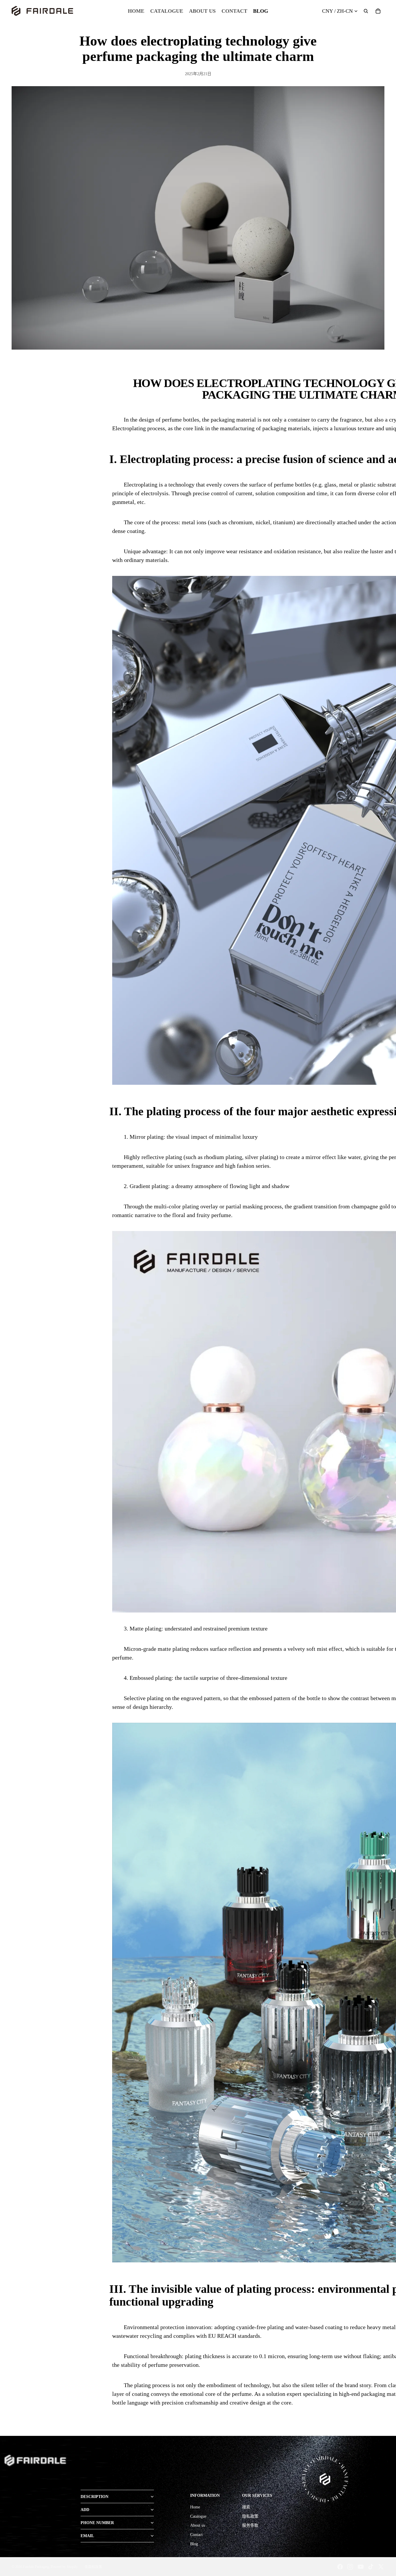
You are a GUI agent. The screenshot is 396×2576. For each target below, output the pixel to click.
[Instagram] (350, 2567)
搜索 (246, 2507)
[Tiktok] (371, 2567)
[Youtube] (361, 2567)
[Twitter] (381, 2567)
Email (87, 2536)
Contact (196, 2535)
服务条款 (250, 2525)
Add (85, 2510)
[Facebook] (340, 2567)
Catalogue (198, 2516)
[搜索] (366, 11)
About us (198, 2525)
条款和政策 (93, 2567)
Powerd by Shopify (64, 2567)
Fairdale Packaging (36, 2567)
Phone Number (97, 2523)
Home (195, 2507)
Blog (194, 2544)
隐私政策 (250, 2516)
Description (95, 2497)
